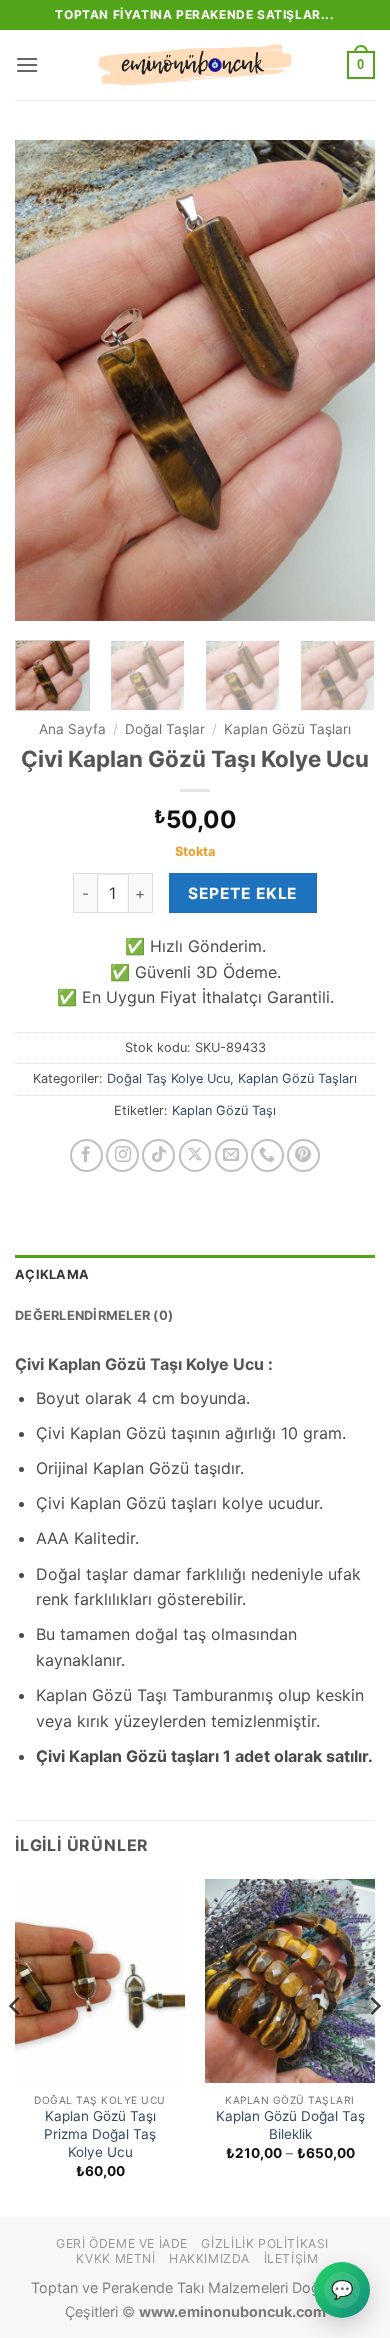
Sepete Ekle (242, 893)
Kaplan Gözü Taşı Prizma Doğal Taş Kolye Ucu (100, 2133)
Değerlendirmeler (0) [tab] (94, 1315)
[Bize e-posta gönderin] (231, 1155)
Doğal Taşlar (165, 729)
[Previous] (47, 380)
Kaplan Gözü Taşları (287, 729)
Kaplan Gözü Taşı (224, 1110)
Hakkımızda (209, 2258)
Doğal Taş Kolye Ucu (168, 1078)
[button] (27, 64)
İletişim (291, 2258)
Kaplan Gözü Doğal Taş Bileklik (290, 2125)
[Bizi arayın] (267, 1155)
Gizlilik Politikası (265, 2243)
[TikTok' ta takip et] (158, 1155)
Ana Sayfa (72, 729)
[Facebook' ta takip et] (86, 1155)
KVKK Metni (115, 2258)
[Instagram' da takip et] (122, 1155)
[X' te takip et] (195, 1155)
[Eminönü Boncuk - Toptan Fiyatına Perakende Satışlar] (195, 65)
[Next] (343, 380)
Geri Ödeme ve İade (122, 2243)
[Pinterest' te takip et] (303, 1155)
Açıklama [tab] (52, 1274)
